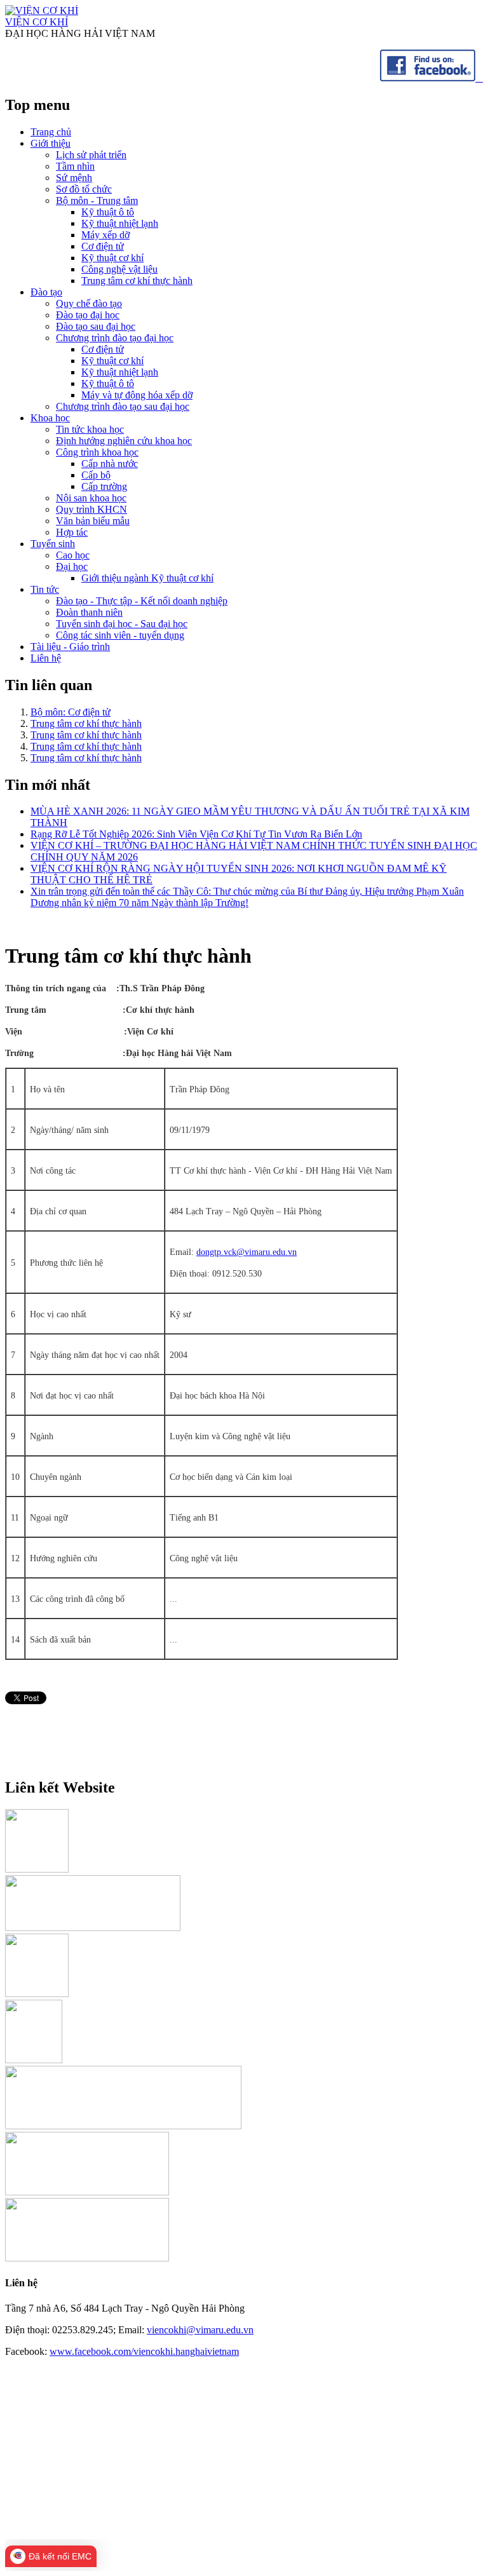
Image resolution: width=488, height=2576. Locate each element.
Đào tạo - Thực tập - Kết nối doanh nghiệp (142, 601)
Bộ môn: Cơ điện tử (71, 712)
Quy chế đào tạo (89, 303)
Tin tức (45, 589)
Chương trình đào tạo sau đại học (123, 406)
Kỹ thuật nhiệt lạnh (120, 223)
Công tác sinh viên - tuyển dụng (120, 635)
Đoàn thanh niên (89, 612)
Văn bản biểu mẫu (93, 521)
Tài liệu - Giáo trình (70, 647)
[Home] (42, 10)
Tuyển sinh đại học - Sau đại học (122, 624)
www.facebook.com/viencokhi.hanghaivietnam (144, 2351)
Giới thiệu (51, 143)
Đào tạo (46, 292)
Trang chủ (51, 132)
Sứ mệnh (74, 178)
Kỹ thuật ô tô (108, 212)
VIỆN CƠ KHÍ (37, 22)
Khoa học (50, 418)
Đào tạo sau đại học (96, 326)
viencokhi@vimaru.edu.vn (200, 2330)
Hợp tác (72, 532)
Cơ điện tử (103, 246)
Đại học (72, 566)
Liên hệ (46, 658)
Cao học (73, 555)
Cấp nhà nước (110, 464)
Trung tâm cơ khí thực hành (137, 281)
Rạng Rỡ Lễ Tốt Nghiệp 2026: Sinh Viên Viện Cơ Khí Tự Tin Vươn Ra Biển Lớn (196, 834)
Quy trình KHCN (91, 509)
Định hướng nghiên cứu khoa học (124, 441)
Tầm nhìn (75, 166)
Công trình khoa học (97, 452)
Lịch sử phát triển (91, 155)
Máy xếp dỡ (105, 235)
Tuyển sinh (53, 544)
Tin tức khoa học (90, 429)
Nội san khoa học (91, 498)
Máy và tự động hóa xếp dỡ (137, 395)
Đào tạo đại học (88, 315)
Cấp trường (104, 486)
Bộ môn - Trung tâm (97, 200)
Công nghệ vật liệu (119, 269)
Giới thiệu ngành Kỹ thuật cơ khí (147, 578)
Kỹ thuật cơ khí (112, 258)
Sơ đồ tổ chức (84, 189)
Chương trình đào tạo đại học (115, 338)
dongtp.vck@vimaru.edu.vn (247, 1252)
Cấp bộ (96, 475)
